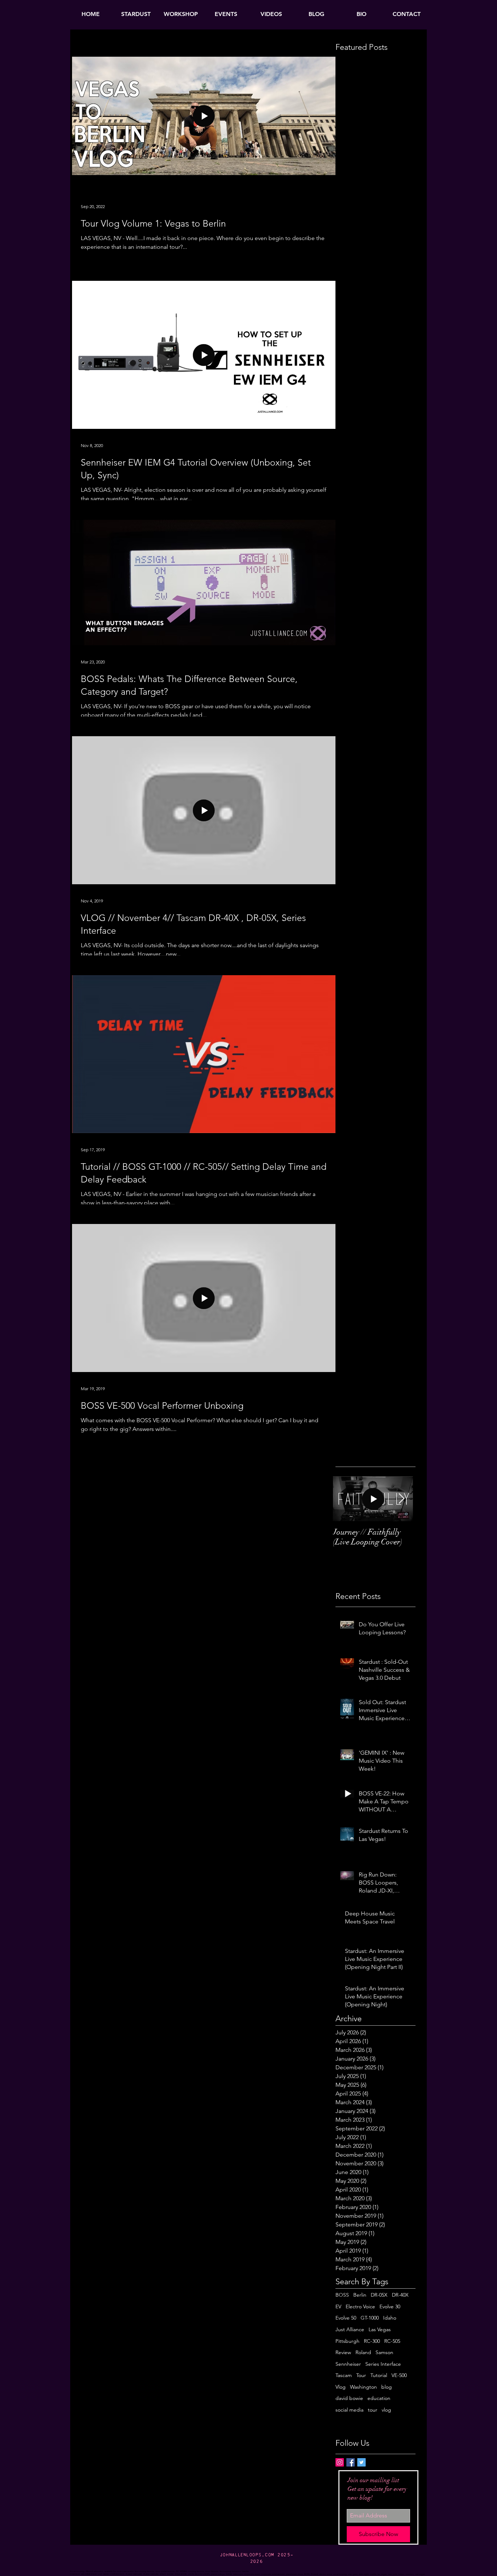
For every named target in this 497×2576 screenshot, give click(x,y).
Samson (384, 2352)
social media (349, 2410)
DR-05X (379, 2295)
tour (373, 2410)
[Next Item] (401, 1499)
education (379, 2398)
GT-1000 (370, 2318)
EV (338, 2306)
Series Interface (383, 2364)
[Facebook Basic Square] (351, 2462)
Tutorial (379, 2375)
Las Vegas (380, 2329)
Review (343, 2352)
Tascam (344, 2375)
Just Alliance (350, 2329)
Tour (361, 2375)
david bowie (349, 2398)
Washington (363, 2387)
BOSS (342, 2295)
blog (387, 2387)
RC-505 (392, 2341)
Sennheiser (348, 2364)
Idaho (390, 2318)
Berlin (360, 2295)
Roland (363, 2352)
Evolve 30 (390, 2306)
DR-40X (400, 2295)
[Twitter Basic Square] (361, 2462)
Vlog (341, 2387)
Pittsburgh (347, 2341)
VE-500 (399, 2375)
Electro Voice (360, 2306)
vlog (386, 2410)
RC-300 (372, 2341)
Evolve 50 (346, 2318)
